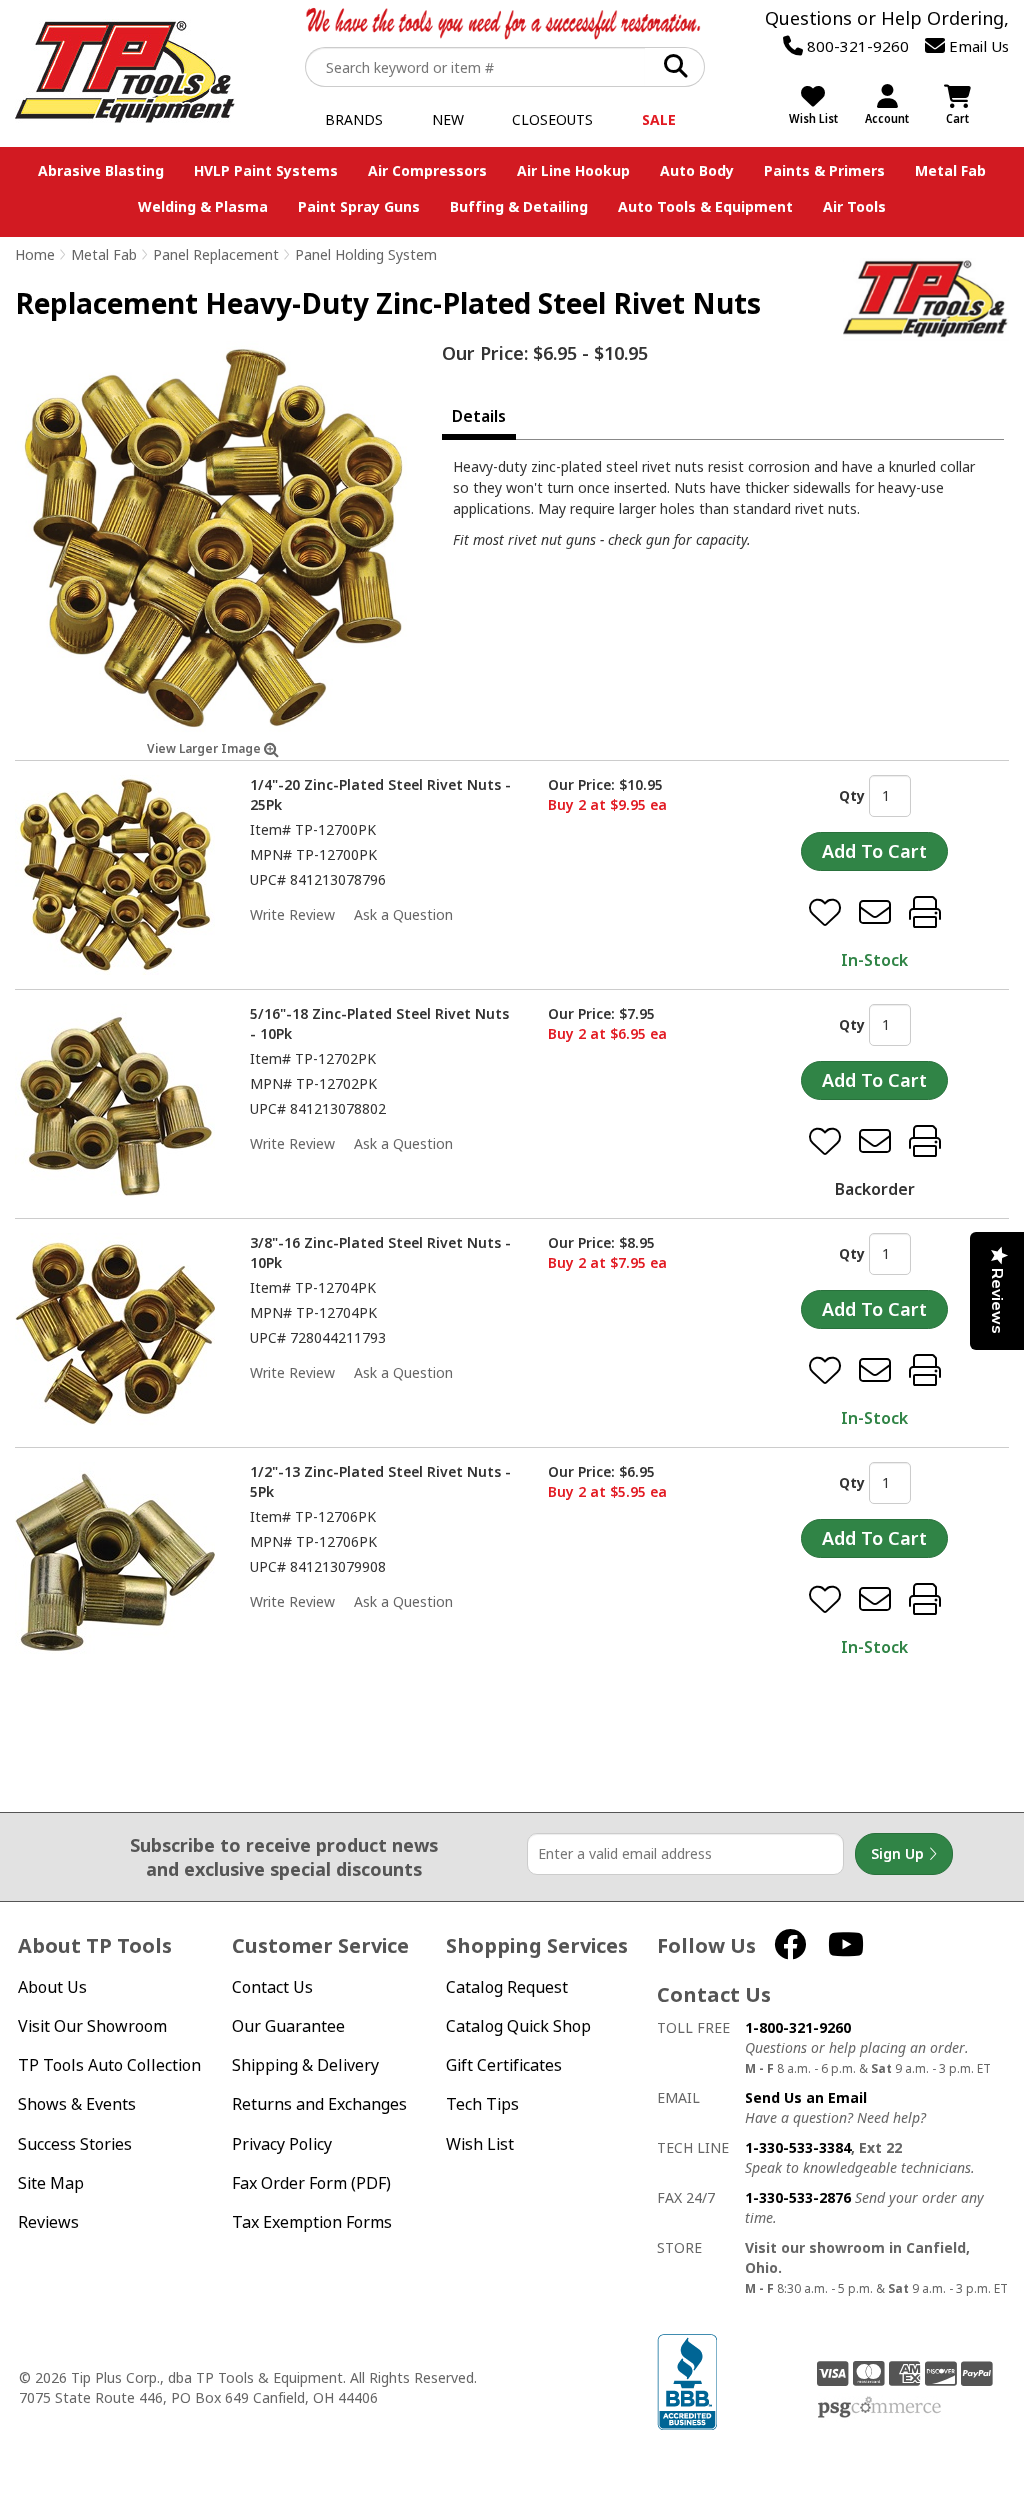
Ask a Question (403, 914)
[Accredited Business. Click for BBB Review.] (687, 2379)
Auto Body (697, 170)
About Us (52, 1987)
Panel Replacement (216, 254)
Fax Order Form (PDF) (311, 2183)
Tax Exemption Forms (312, 2222)
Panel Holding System (366, 254)
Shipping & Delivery (305, 2065)
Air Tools (854, 206)
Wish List (480, 2144)
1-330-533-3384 (798, 2147)
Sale (659, 119)
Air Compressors (427, 170)
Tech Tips (482, 2104)
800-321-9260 (856, 46)
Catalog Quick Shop (518, 2026)
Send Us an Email (806, 2097)
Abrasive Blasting (101, 170)
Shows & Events (77, 2104)
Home (35, 254)
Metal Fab (950, 170)
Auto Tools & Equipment (705, 206)
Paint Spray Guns (359, 206)
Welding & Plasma (203, 206)
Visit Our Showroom (92, 2026)
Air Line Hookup (573, 170)
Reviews (48, 2222)
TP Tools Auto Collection (109, 2065)
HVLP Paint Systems (266, 170)
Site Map (51, 2183)
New (448, 119)
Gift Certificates (504, 2065)
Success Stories (75, 2144)
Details (479, 416)
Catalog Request (507, 1987)
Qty (852, 795)
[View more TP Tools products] (926, 299)
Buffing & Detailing (519, 206)
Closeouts (552, 119)
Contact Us (272, 1987)
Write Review (292, 914)
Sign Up (899, 1853)
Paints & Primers (824, 170)
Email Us (977, 46)
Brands (354, 119)
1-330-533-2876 (798, 2197)
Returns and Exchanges (319, 2104)
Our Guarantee (288, 2026)
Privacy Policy (282, 2144)
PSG (879, 2408)
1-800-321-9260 (798, 2027)
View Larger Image (205, 748)
